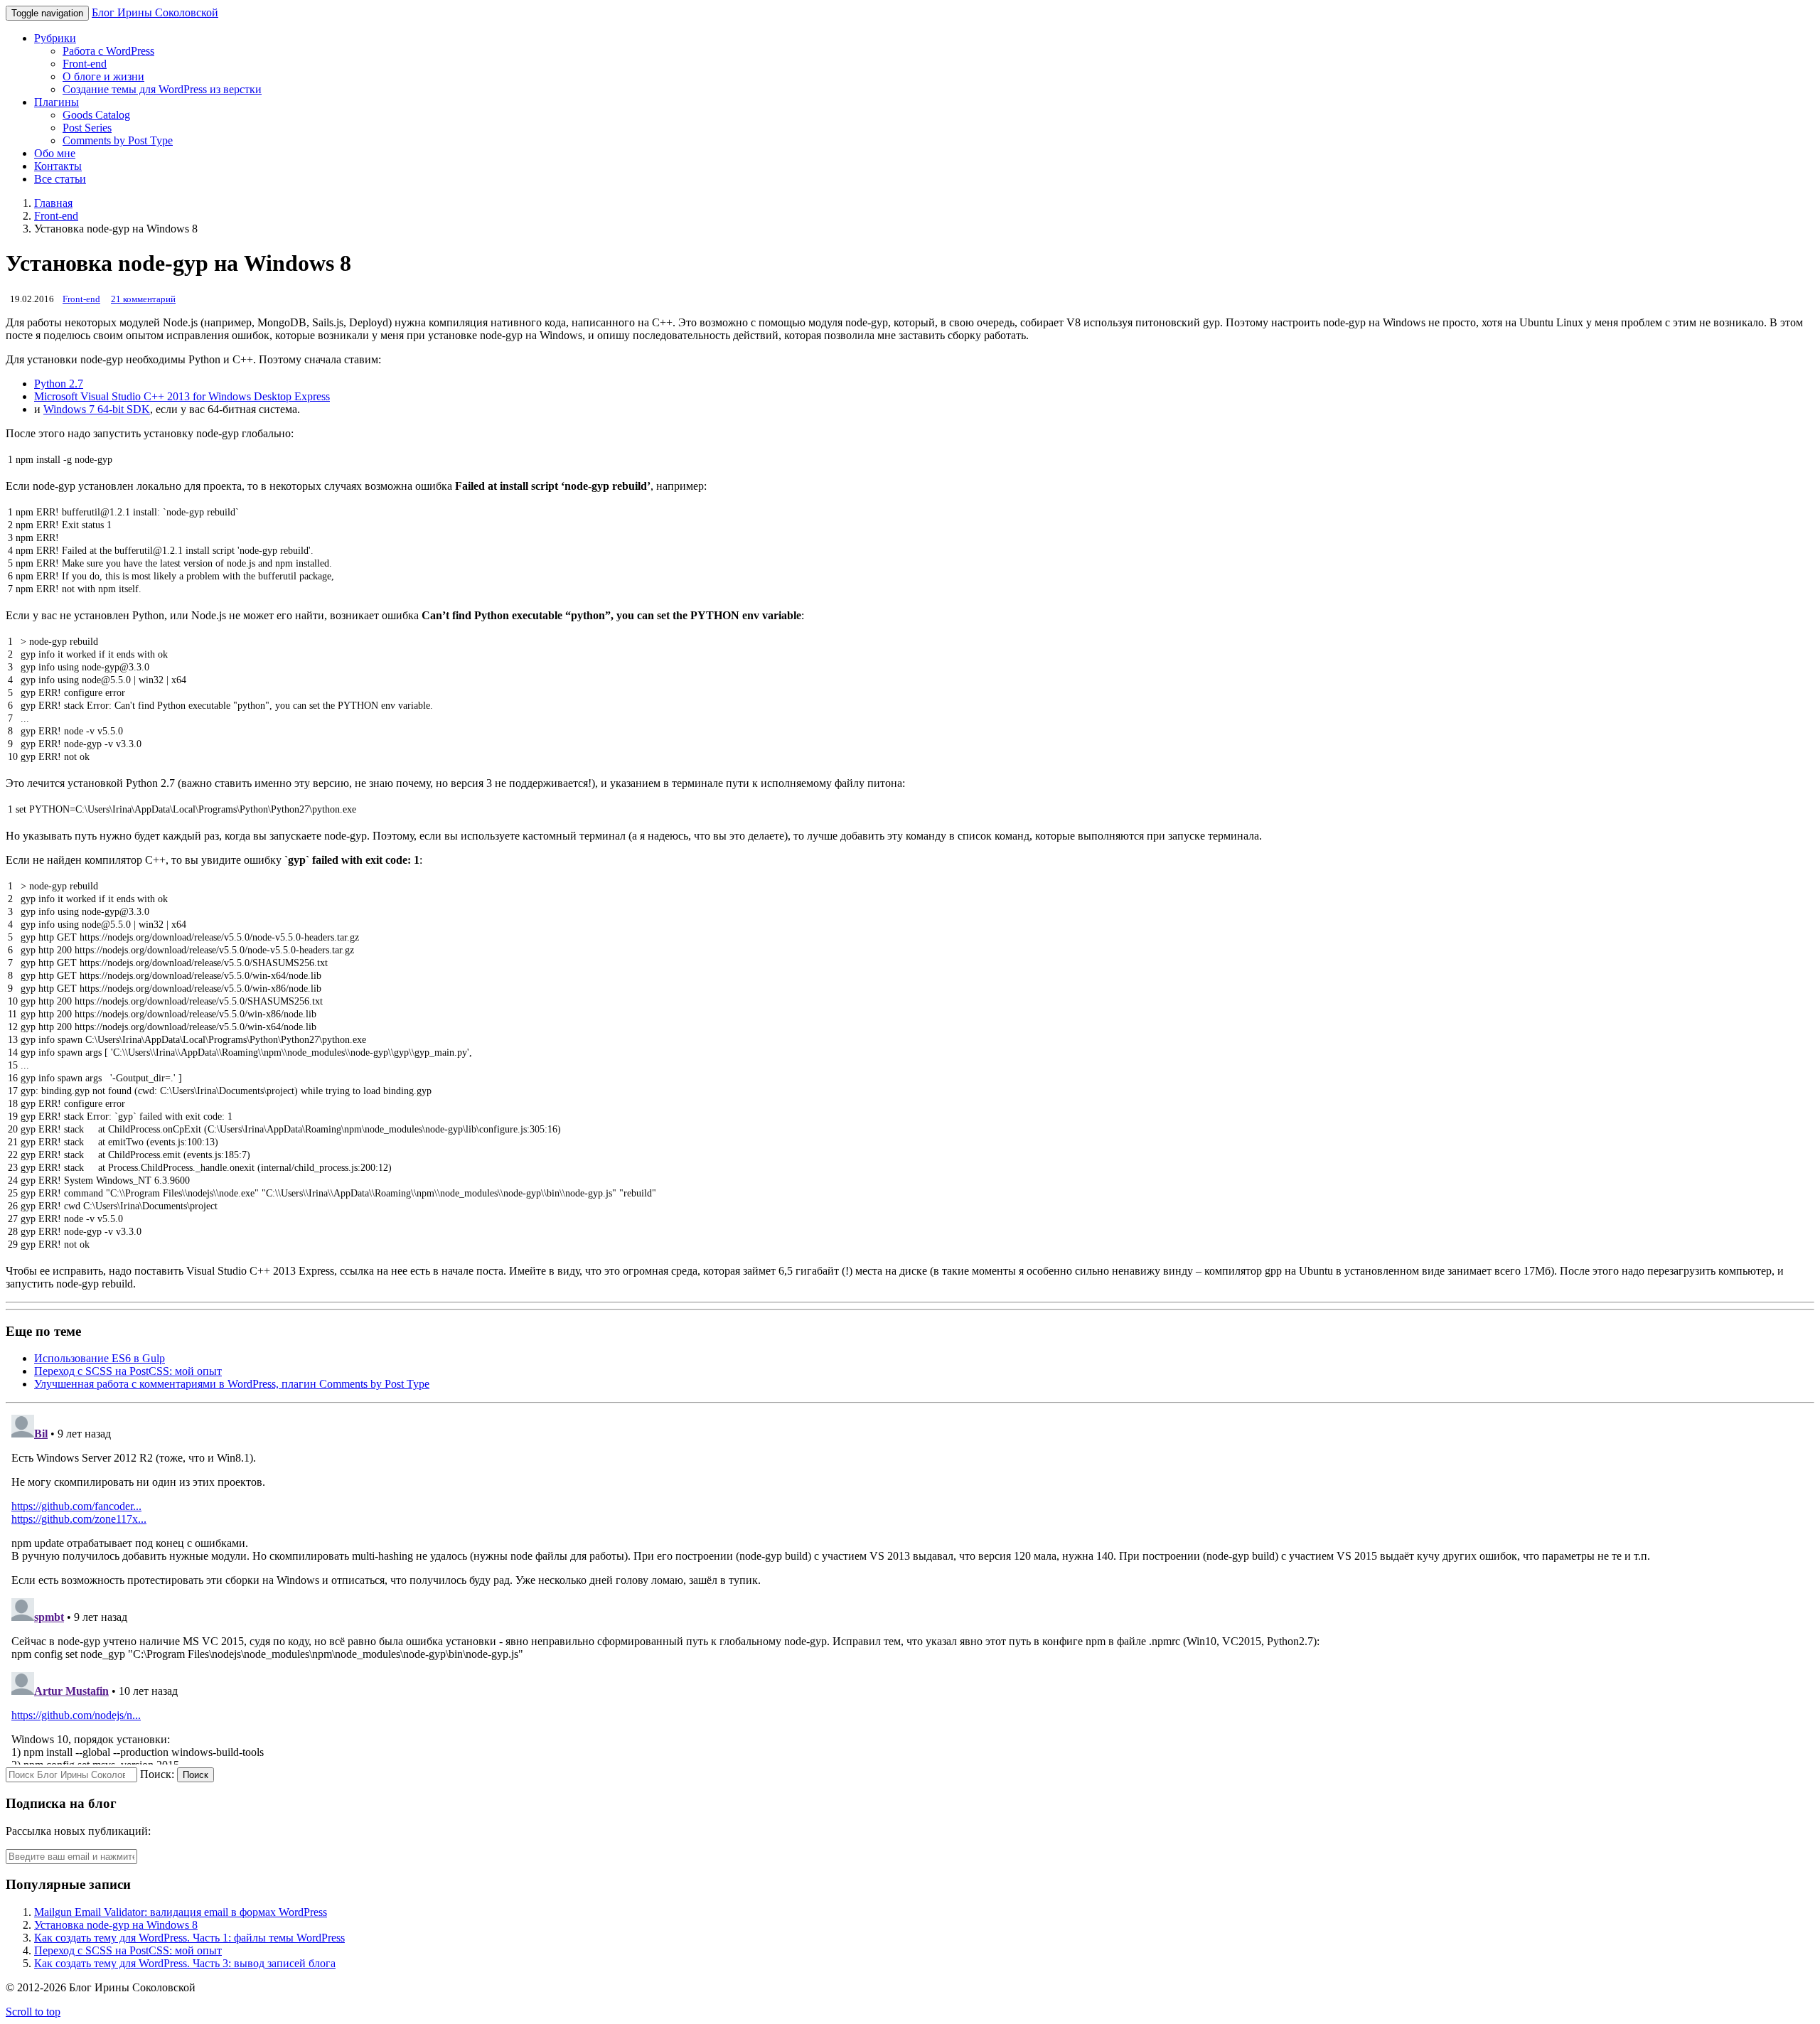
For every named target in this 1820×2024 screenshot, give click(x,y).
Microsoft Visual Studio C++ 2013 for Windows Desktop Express (182, 396)
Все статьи (60, 179)
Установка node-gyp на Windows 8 (116, 1925)
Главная (53, 203)
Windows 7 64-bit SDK (97, 409)
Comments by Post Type (118, 140)
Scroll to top (33, 2012)
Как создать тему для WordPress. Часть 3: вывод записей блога (185, 1963)
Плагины (57, 102)
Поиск (196, 1775)
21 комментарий (143, 299)
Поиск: (157, 1774)
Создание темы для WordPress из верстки (162, 89)
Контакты (58, 166)
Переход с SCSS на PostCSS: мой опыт (128, 1371)
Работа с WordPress (108, 51)
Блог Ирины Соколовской (155, 12)
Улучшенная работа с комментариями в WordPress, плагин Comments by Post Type (232, 1384)
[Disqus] (910, 1587)
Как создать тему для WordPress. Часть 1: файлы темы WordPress (189, 1938)
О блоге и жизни (103, 76)
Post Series (87, 128)
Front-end (85, 64)
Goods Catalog (96, 115)
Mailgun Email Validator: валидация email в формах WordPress (181, 1912)
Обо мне (55, 153)
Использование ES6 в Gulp (100, 1358)
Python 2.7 (59, 384)
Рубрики (55, 38)
